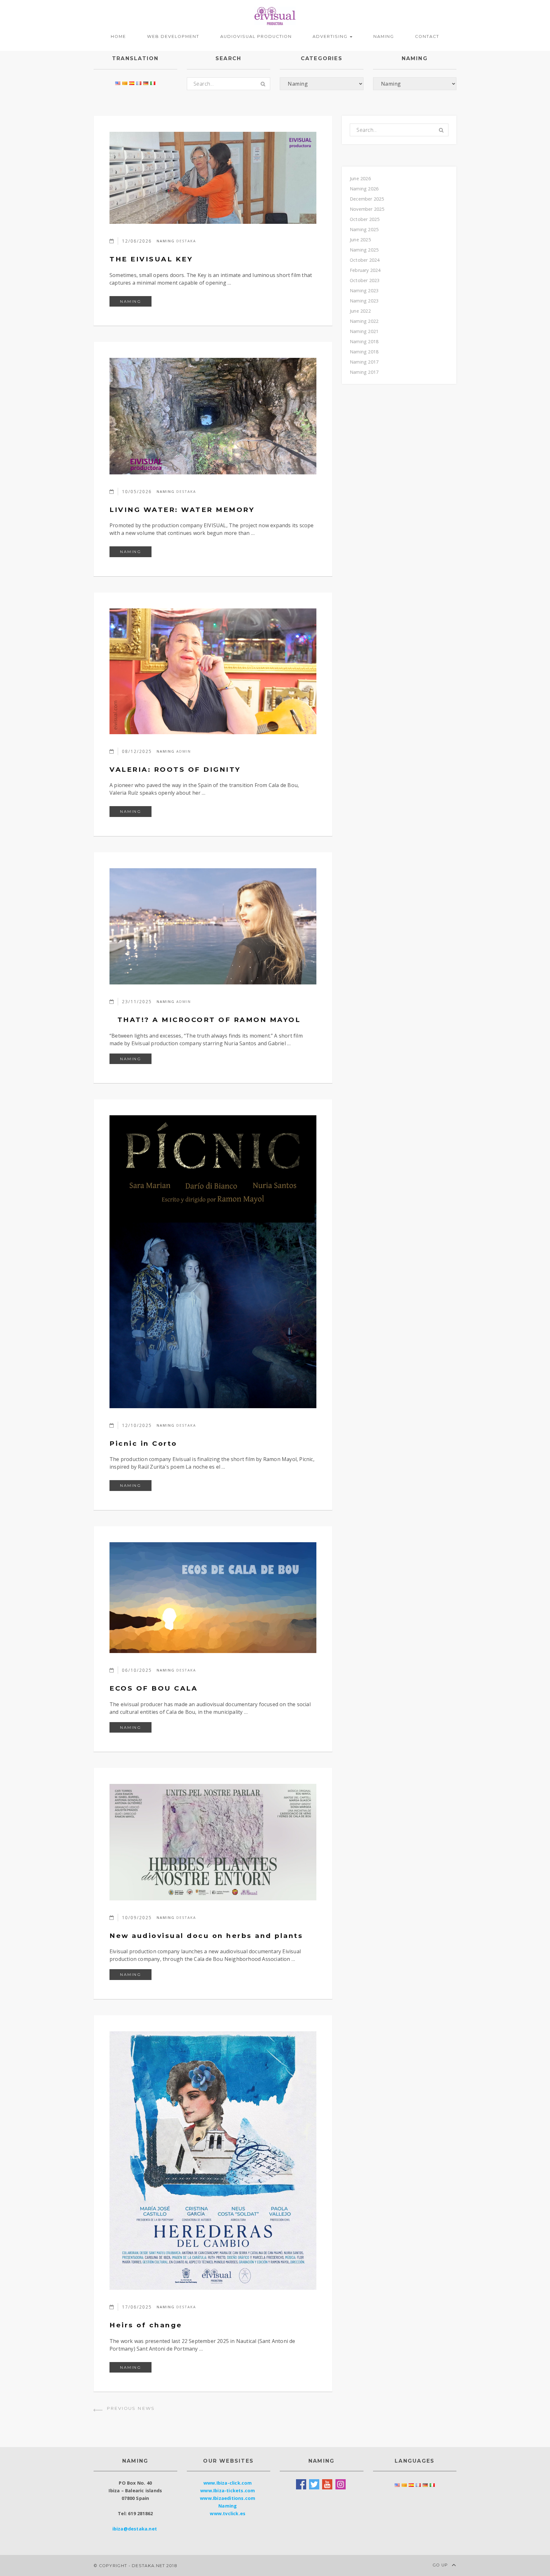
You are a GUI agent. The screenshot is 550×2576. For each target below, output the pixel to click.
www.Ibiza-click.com (228, 2483)
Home (118, 36)
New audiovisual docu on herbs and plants (206, 1936)
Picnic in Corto (143, 1443)
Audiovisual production (256, 36)
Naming (384, 36)
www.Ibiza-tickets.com (228, 2491)
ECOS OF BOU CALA (154, 1688)
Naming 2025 (364, 229)
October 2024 (365, 260)
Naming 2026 (364, 189)
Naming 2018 (364, 341)
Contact (427, 36)
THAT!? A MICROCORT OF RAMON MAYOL (205, 1020)
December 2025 (367, 199)
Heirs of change (146, 2325)
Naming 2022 (364, 321)
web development (173, 36)
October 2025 (365, 219)
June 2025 (360, 240)
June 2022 (360, 311)
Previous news (130, 2408)
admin (184, 751)
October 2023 (365, 280)
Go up (441, 2565)
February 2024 (365, 270)
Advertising (331, 36)
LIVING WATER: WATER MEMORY (182, 510)
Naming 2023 (364, 291)
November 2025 (367, 209)
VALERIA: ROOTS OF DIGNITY (175, 769)
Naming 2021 (364, 331)
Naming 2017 (364, 362)
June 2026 (360, 178)
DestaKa (186, 241)
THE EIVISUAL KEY (151, 259)
